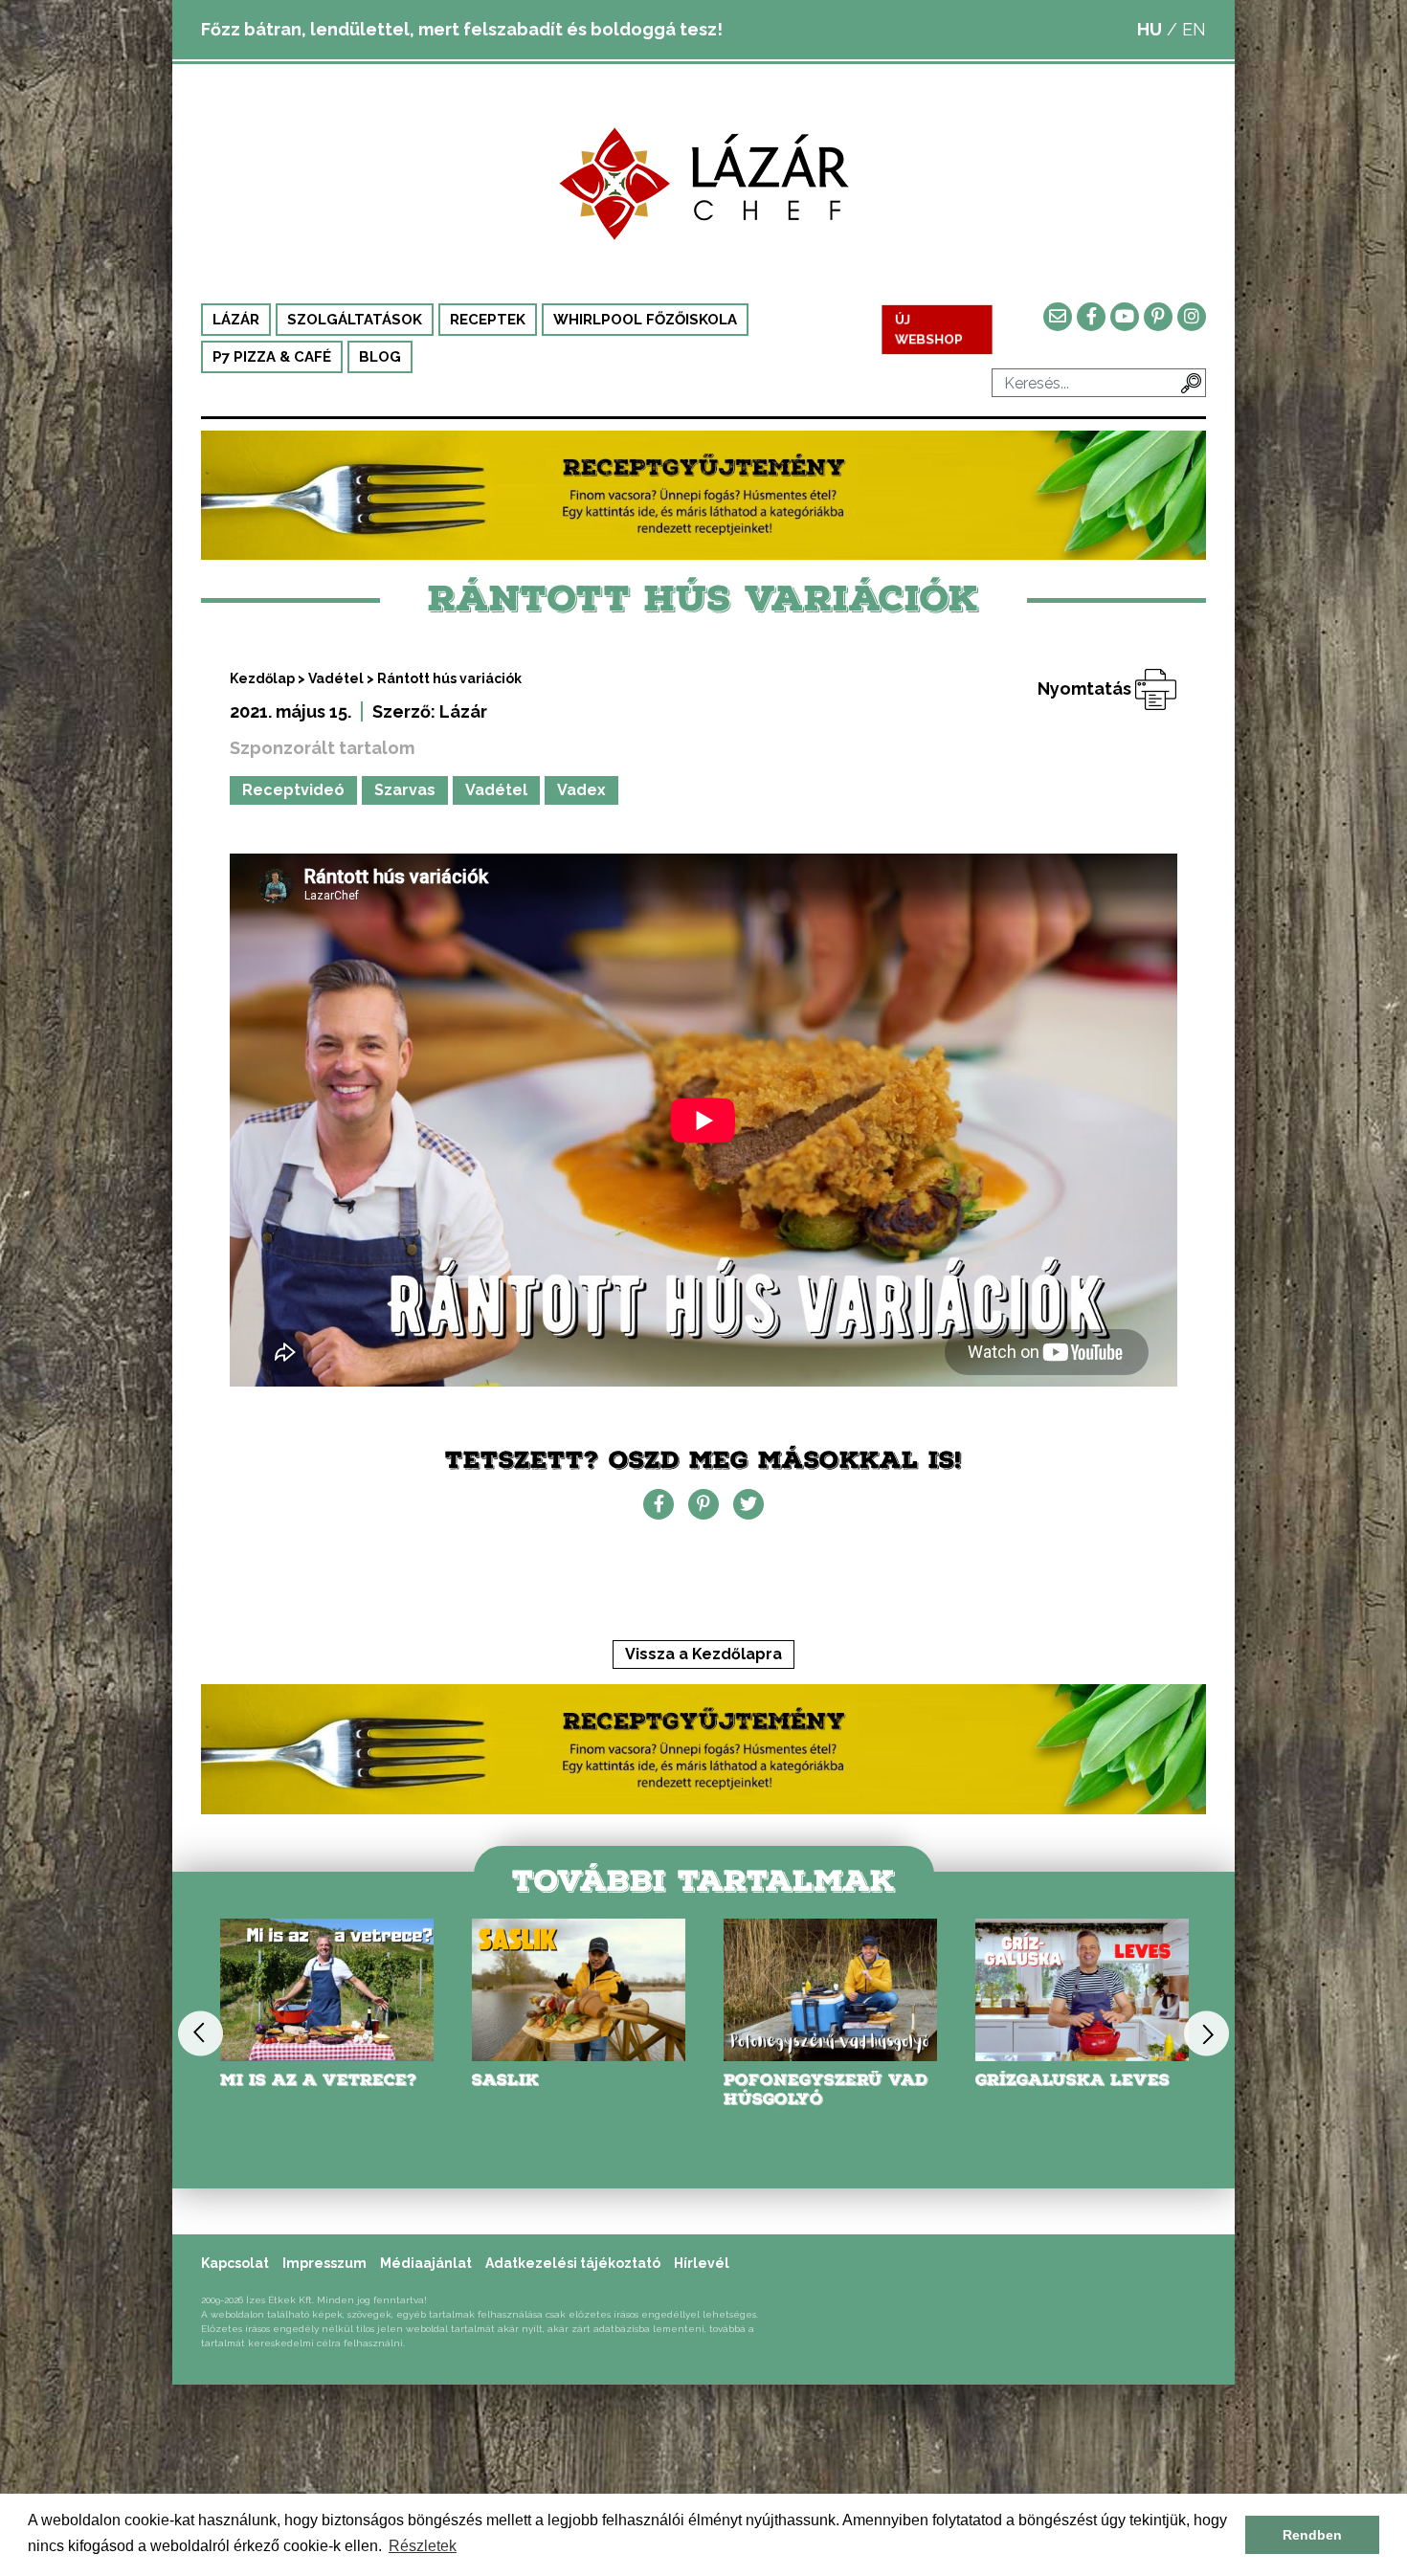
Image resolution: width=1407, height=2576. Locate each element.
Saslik (505, 2080)
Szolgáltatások (355, 320)
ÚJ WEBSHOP (929, 330)
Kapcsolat (235, 2263)
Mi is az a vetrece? (318, 2080)
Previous (201, 2033)
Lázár (236, 320)
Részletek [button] (423, 2546)
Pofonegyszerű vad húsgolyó (826, 2089)
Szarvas (405, 790)
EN (1194, 29)
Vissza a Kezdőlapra (703, 1654)
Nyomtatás (1086, 688)
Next (1206, 2033)
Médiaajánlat (426, 2263)
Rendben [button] (1312, 2535)
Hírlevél (702, 2263)
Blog (380, 357)
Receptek (488, 320)
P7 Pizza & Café (272, 357)
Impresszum (324, 2263)
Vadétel (336, 678)
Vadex (581, 790)
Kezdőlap (262, 678)
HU (1150, 29)
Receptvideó (293, 790)
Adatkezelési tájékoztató (573, 2263)
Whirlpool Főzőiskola (645, 320)
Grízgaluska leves (1072, 2080)
